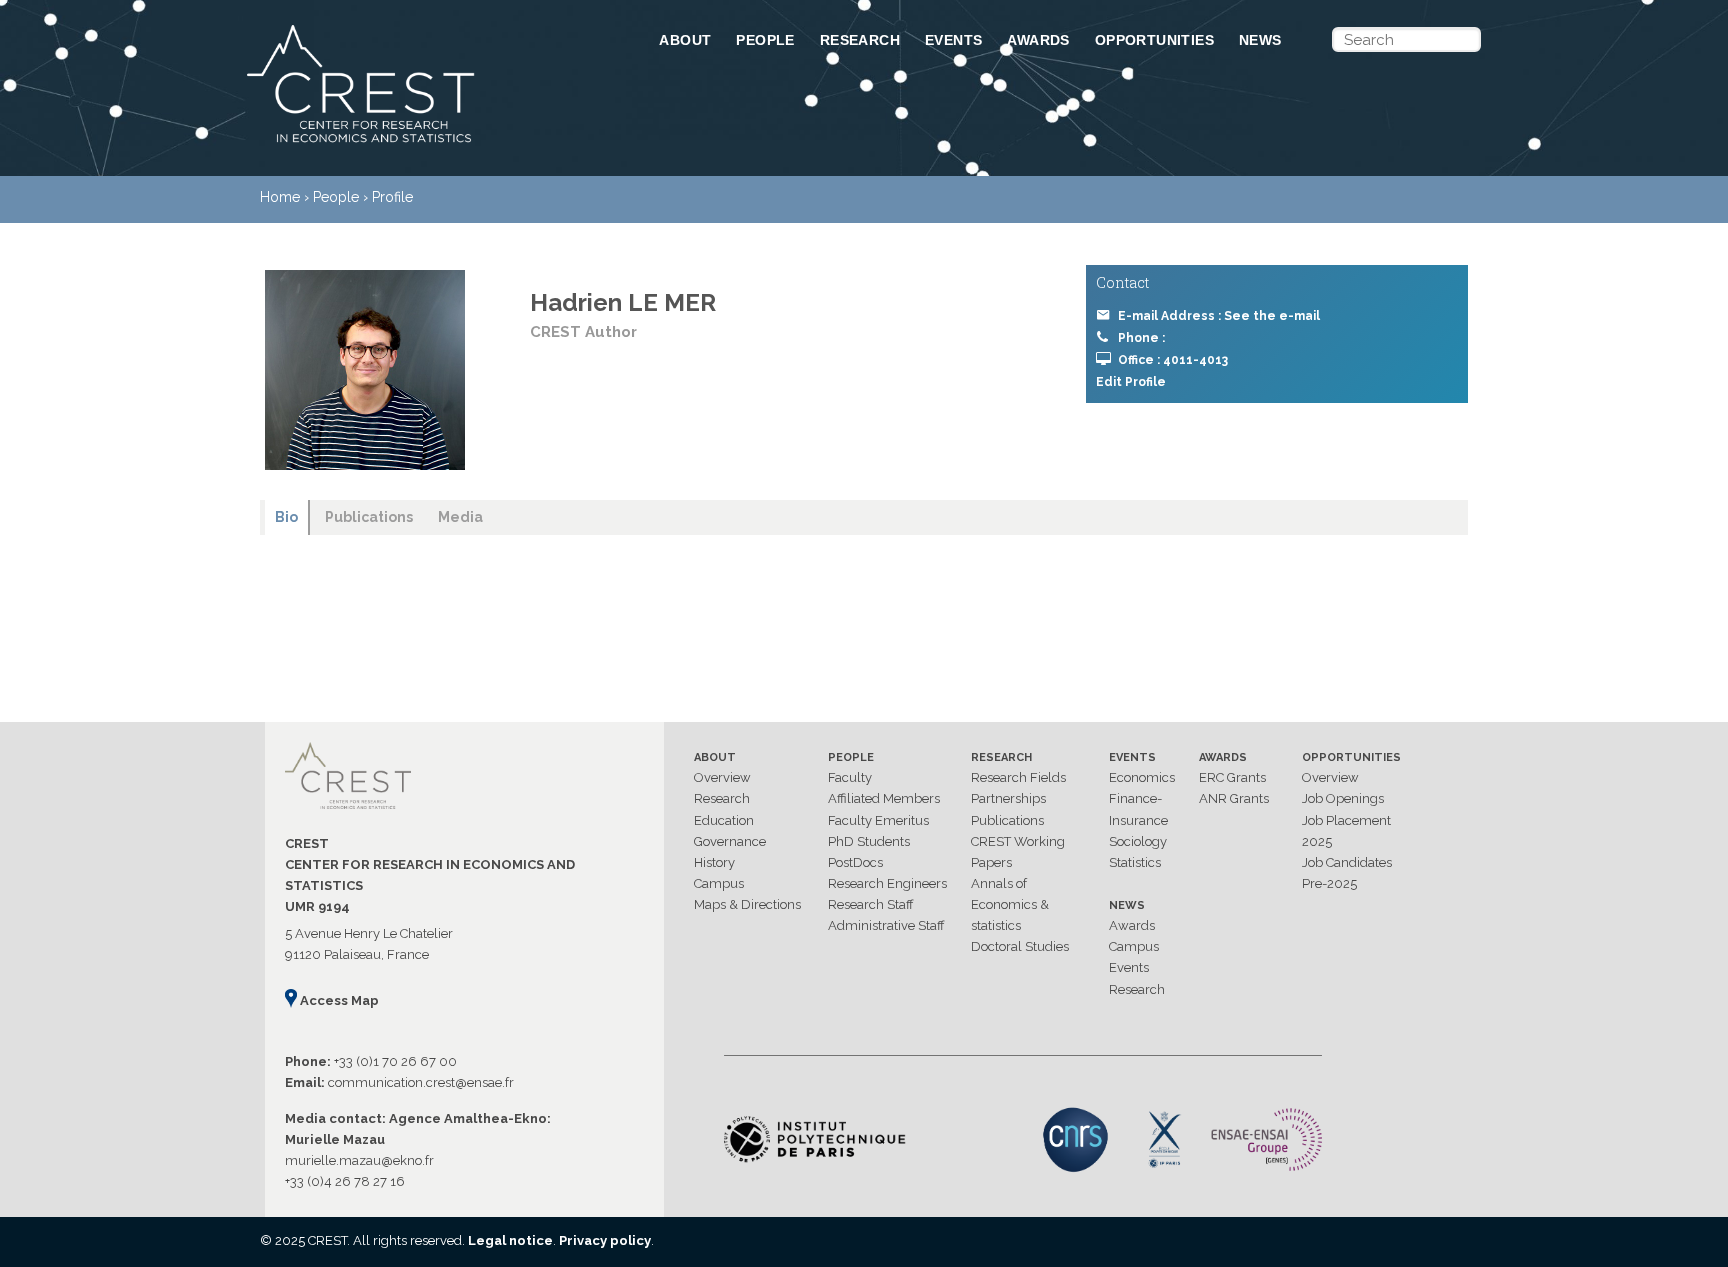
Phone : (1141, 338)
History (714, 862)
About (685, 40)
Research (860, 40)
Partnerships (1008, 798)
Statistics (1135, 862)
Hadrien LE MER (623, 302)
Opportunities (1154, 40)
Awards (1038, 40)
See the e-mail (1272, 316)
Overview (722, 777)
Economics (1142, 777)
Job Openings (1343, 798)
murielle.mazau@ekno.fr (359, 1160)
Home (280, 197)
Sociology (1138, 841)
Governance (730, 841)
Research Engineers (887, 883)
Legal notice (510, 1240)
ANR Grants (1234, 798)
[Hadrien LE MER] (365, 370)
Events (953, 40)
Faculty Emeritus (878, 820)
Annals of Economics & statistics (1010, 904)
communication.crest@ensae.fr (421, 1082)
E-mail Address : (1219, 316)
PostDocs (855, 862)
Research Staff (871, 904)
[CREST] (427, 144)
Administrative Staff (886, 925)
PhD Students (869, 841)
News (1260, 40)
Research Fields (1018, 777)
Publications (1007, 820)
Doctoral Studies (1020, 946)
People (765, 40)
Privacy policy (605, 1240)
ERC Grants (1232, 777)
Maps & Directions (747, 904)
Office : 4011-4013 (1173, 360)
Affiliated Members (884, 798)
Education (724, 820)
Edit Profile (1131, 382)
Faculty (850, 777)
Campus (719, 883)
